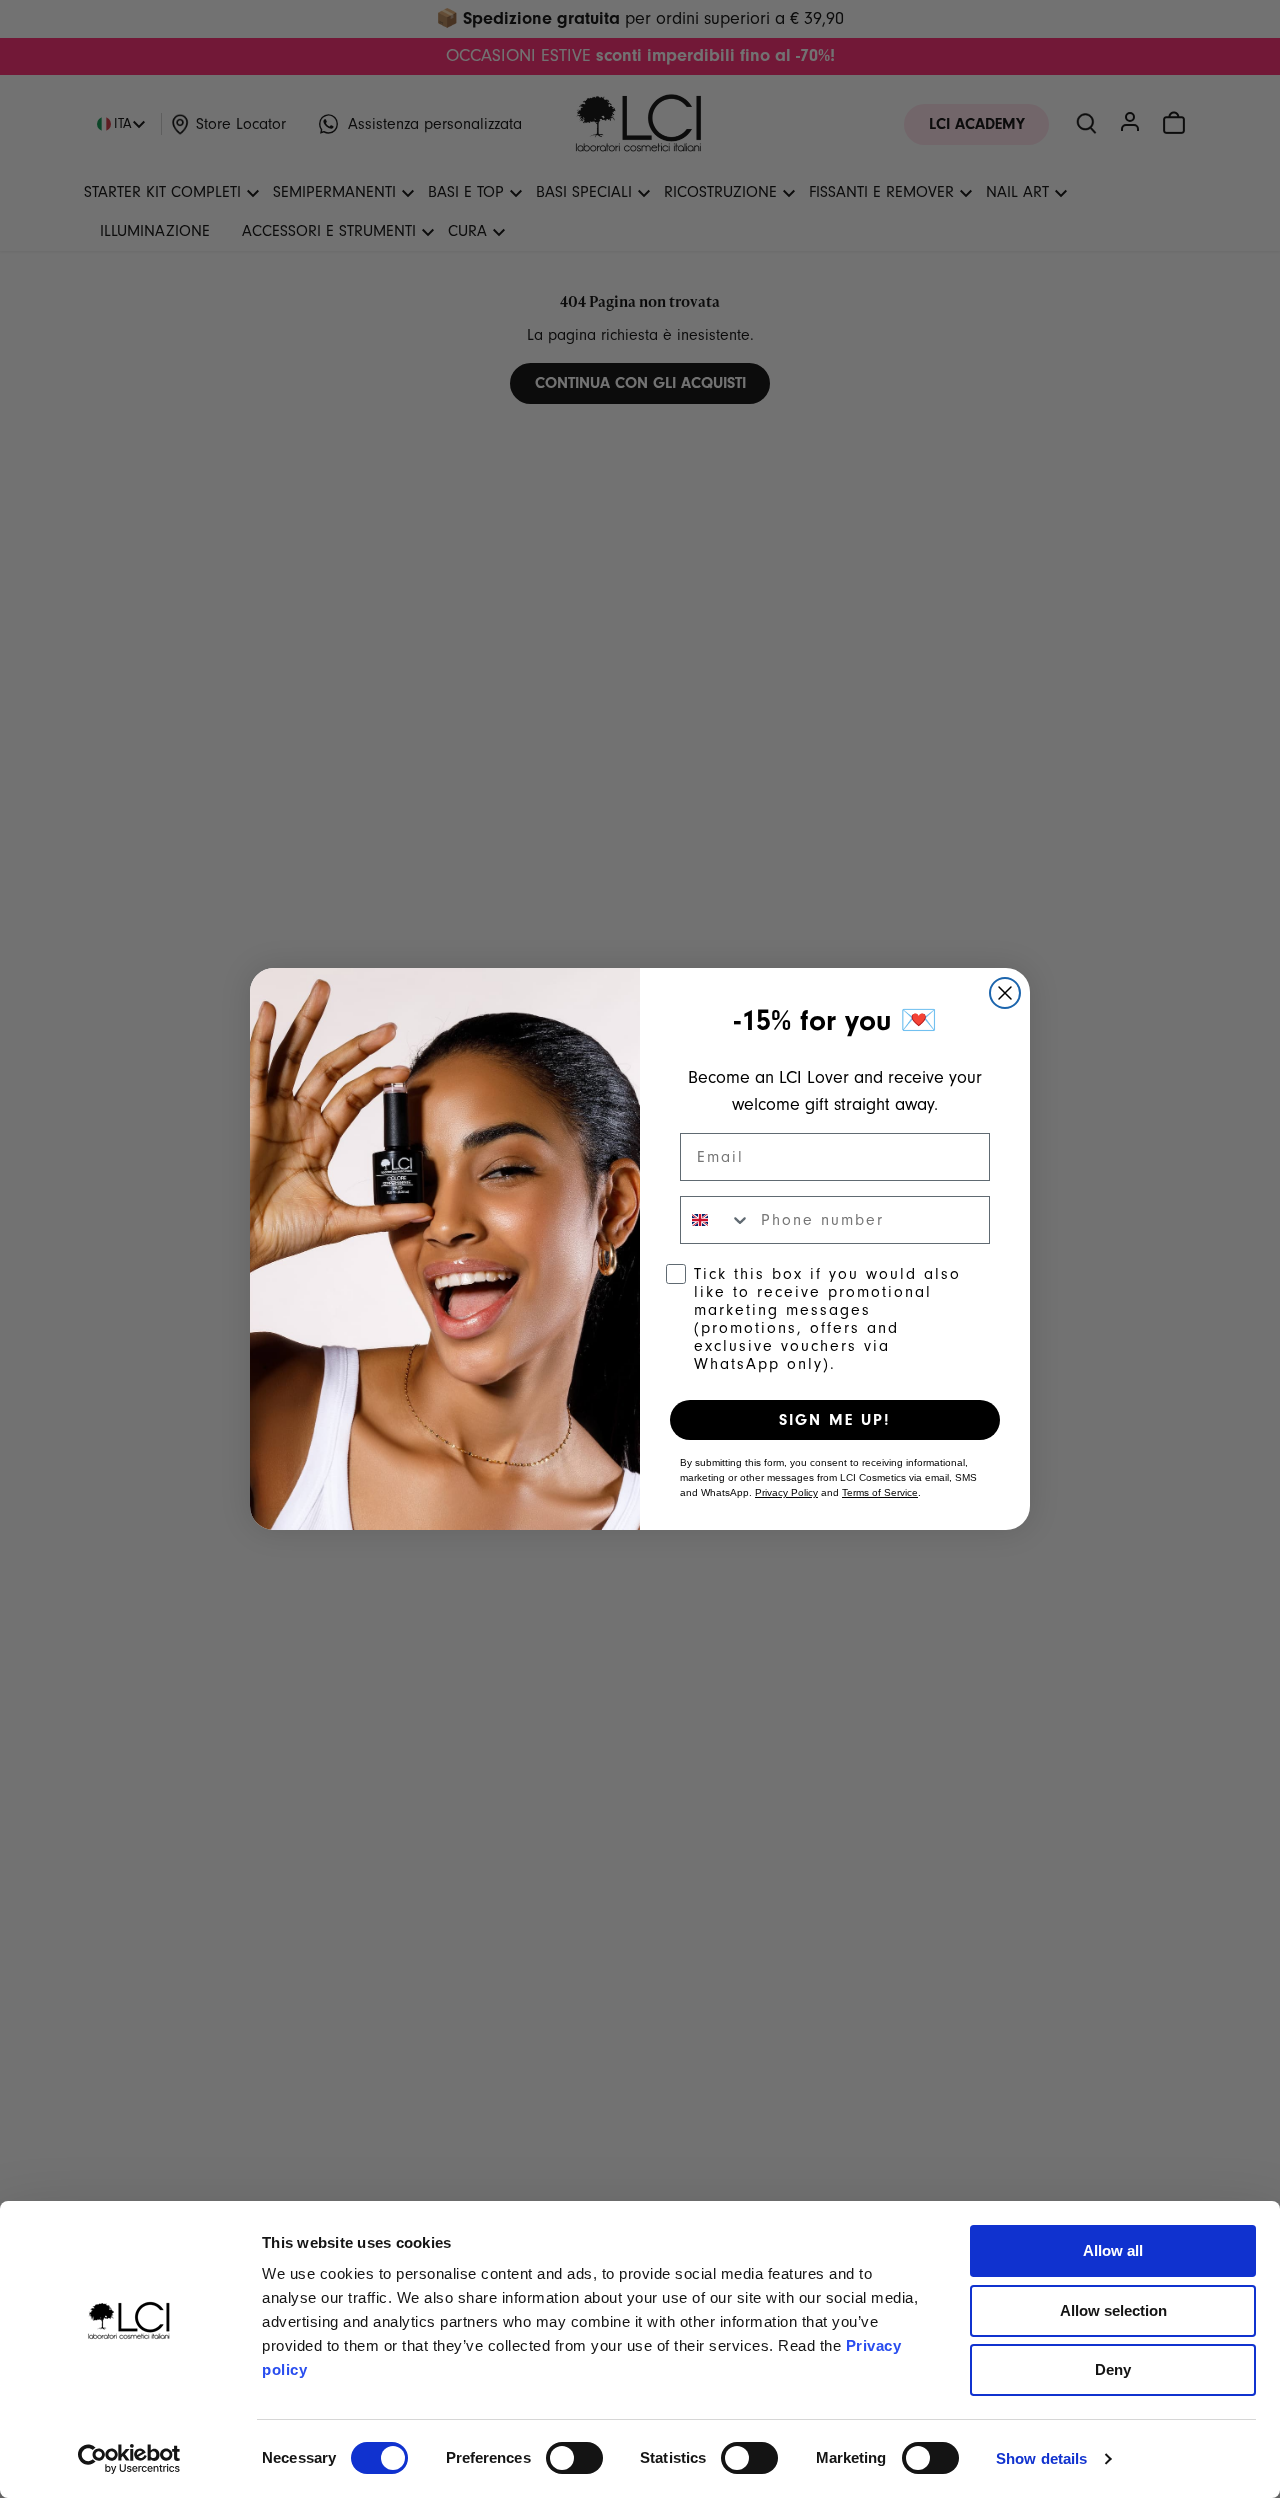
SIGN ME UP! (835, 1420)
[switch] (574, 2458)
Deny (1113, 2369)
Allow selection (1113, 2310)
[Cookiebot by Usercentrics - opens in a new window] (129, 2459)
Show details (1041, 2458)
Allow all (1113, 2250)
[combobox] (716, 1220)
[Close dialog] (1005, 993)
